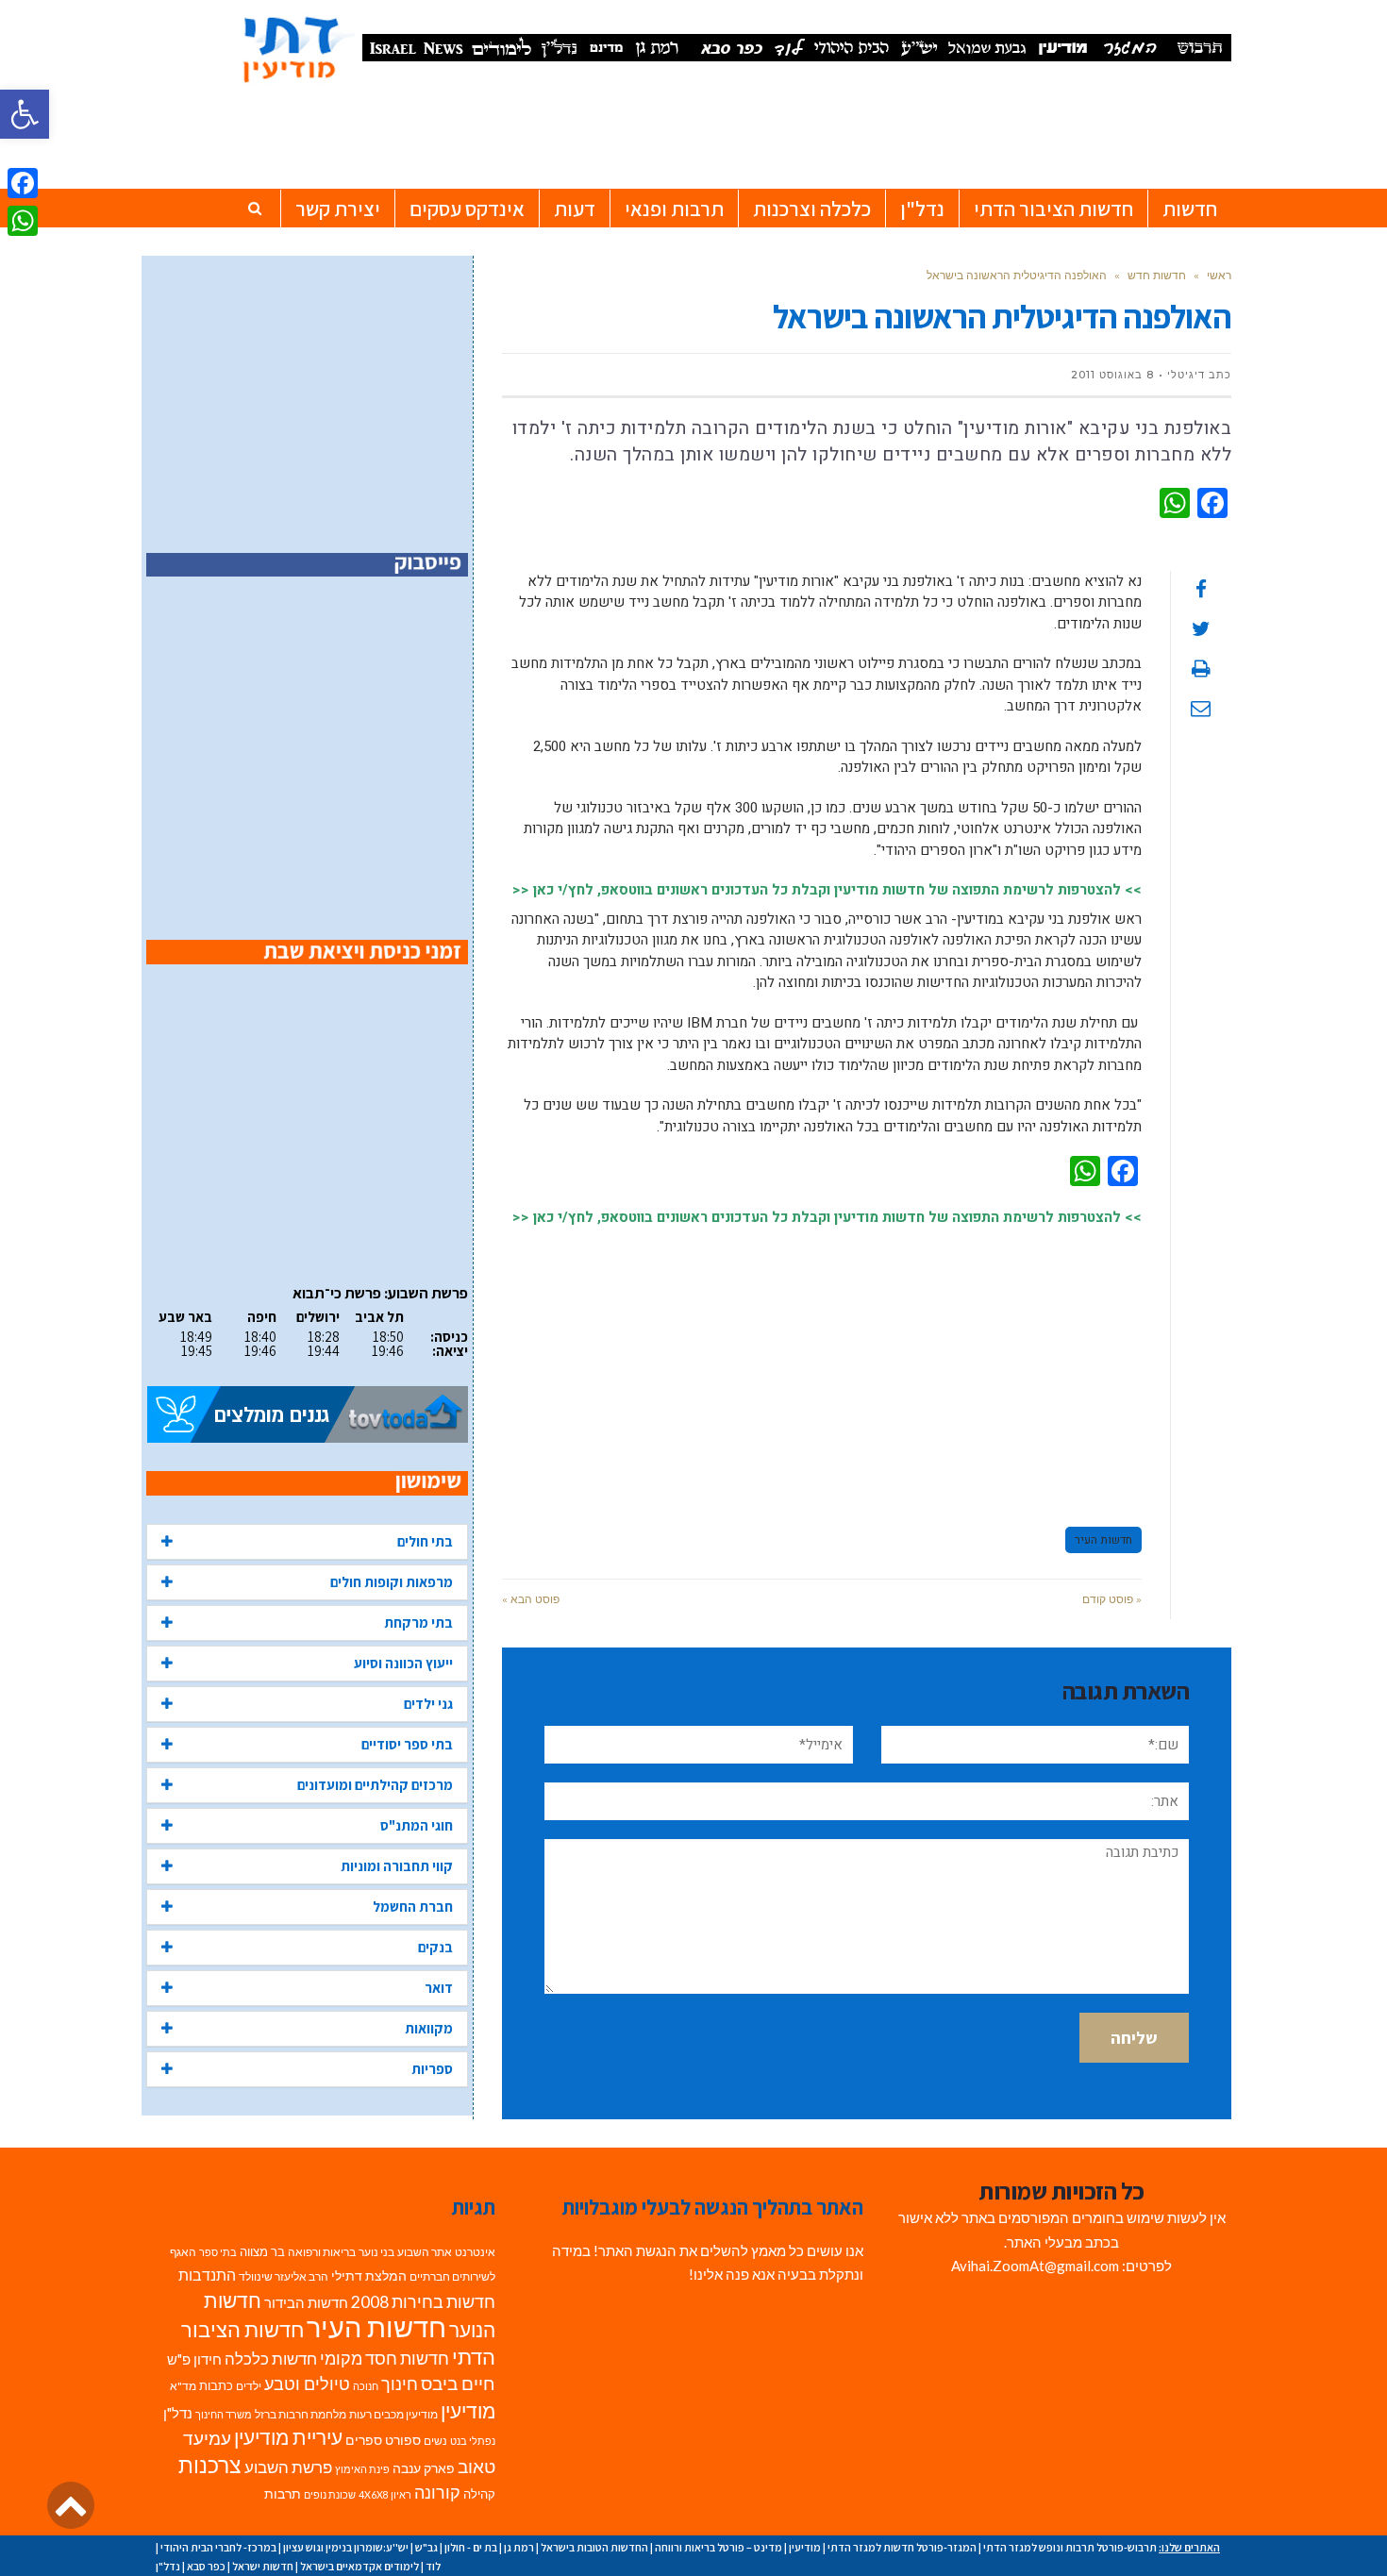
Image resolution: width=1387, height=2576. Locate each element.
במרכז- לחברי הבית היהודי (218, 2547)
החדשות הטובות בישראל (594, 2547)
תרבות (283, 2494)
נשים (435, 2441)
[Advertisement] (822, 1368)
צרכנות (210, 2465)
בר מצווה (262, 2251)
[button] (25, 114)
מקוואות (429, 2028)
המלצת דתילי (369, 2275)
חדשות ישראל (263, 2566)
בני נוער (376, 2252)
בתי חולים (425, 1541)
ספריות (432, 2069)
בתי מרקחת (418, 1623)
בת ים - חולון (471, 2547)
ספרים (364, 2440)
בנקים (435, 1947)
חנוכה (366, 2386)
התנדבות (207, 2275)
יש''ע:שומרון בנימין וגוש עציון (346, 2547)
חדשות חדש (1157, 275)
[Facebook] (23, 183)
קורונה (437, 2492)
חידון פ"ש (194, 2359)
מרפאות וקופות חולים (392, 1582)
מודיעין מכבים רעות (393, 2414)
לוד (433, 2566)
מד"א (183, 2386)
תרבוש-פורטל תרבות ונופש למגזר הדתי (1070, 2547)
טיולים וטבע (307, 2384)
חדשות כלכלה (271, 2359)
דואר (439, 1988)
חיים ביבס (458, 2383)
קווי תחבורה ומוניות (397, 1866)
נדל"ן (178, 2413)
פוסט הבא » (531, 1599)
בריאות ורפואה (322, 2252)
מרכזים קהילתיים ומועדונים (375, 1785)
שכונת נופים (330, 2494)
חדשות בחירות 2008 (423, 2302)
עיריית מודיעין (288, 2437)
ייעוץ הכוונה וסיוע (403, 1663)
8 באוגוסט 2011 (1112, 375)
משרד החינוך (224, 2414)
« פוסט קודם (1112, 1599)
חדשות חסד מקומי (384, 2358)
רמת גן (519, 2547)
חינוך (400, 2384)
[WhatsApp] (23, 221)
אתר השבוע (425, 2252)
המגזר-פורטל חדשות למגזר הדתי (902, 2547)
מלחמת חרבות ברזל (301, 2414)
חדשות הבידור (306, 2303)
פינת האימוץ (362, 2469)
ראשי (1219, 275)
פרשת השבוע (288, 2467)
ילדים (249, 2386)
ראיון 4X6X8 (385, 2494)
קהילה (479, 2494)
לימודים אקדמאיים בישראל (359, 2566)
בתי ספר (218, 2252)
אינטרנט (475, 2252)
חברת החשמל (413, 1907)
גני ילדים (428, 1704)
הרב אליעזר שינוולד (284, 2276)
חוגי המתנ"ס (417, 1825)
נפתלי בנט (473, 2441)
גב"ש (426, 2547)
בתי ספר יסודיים (407, 1744)
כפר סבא (206, 2566)
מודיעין (468, 2410)
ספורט (403, 2440)
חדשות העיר (1103, 1540)
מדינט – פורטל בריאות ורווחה (719, 2547)
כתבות (216, 2385)
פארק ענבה (424, 2468)
